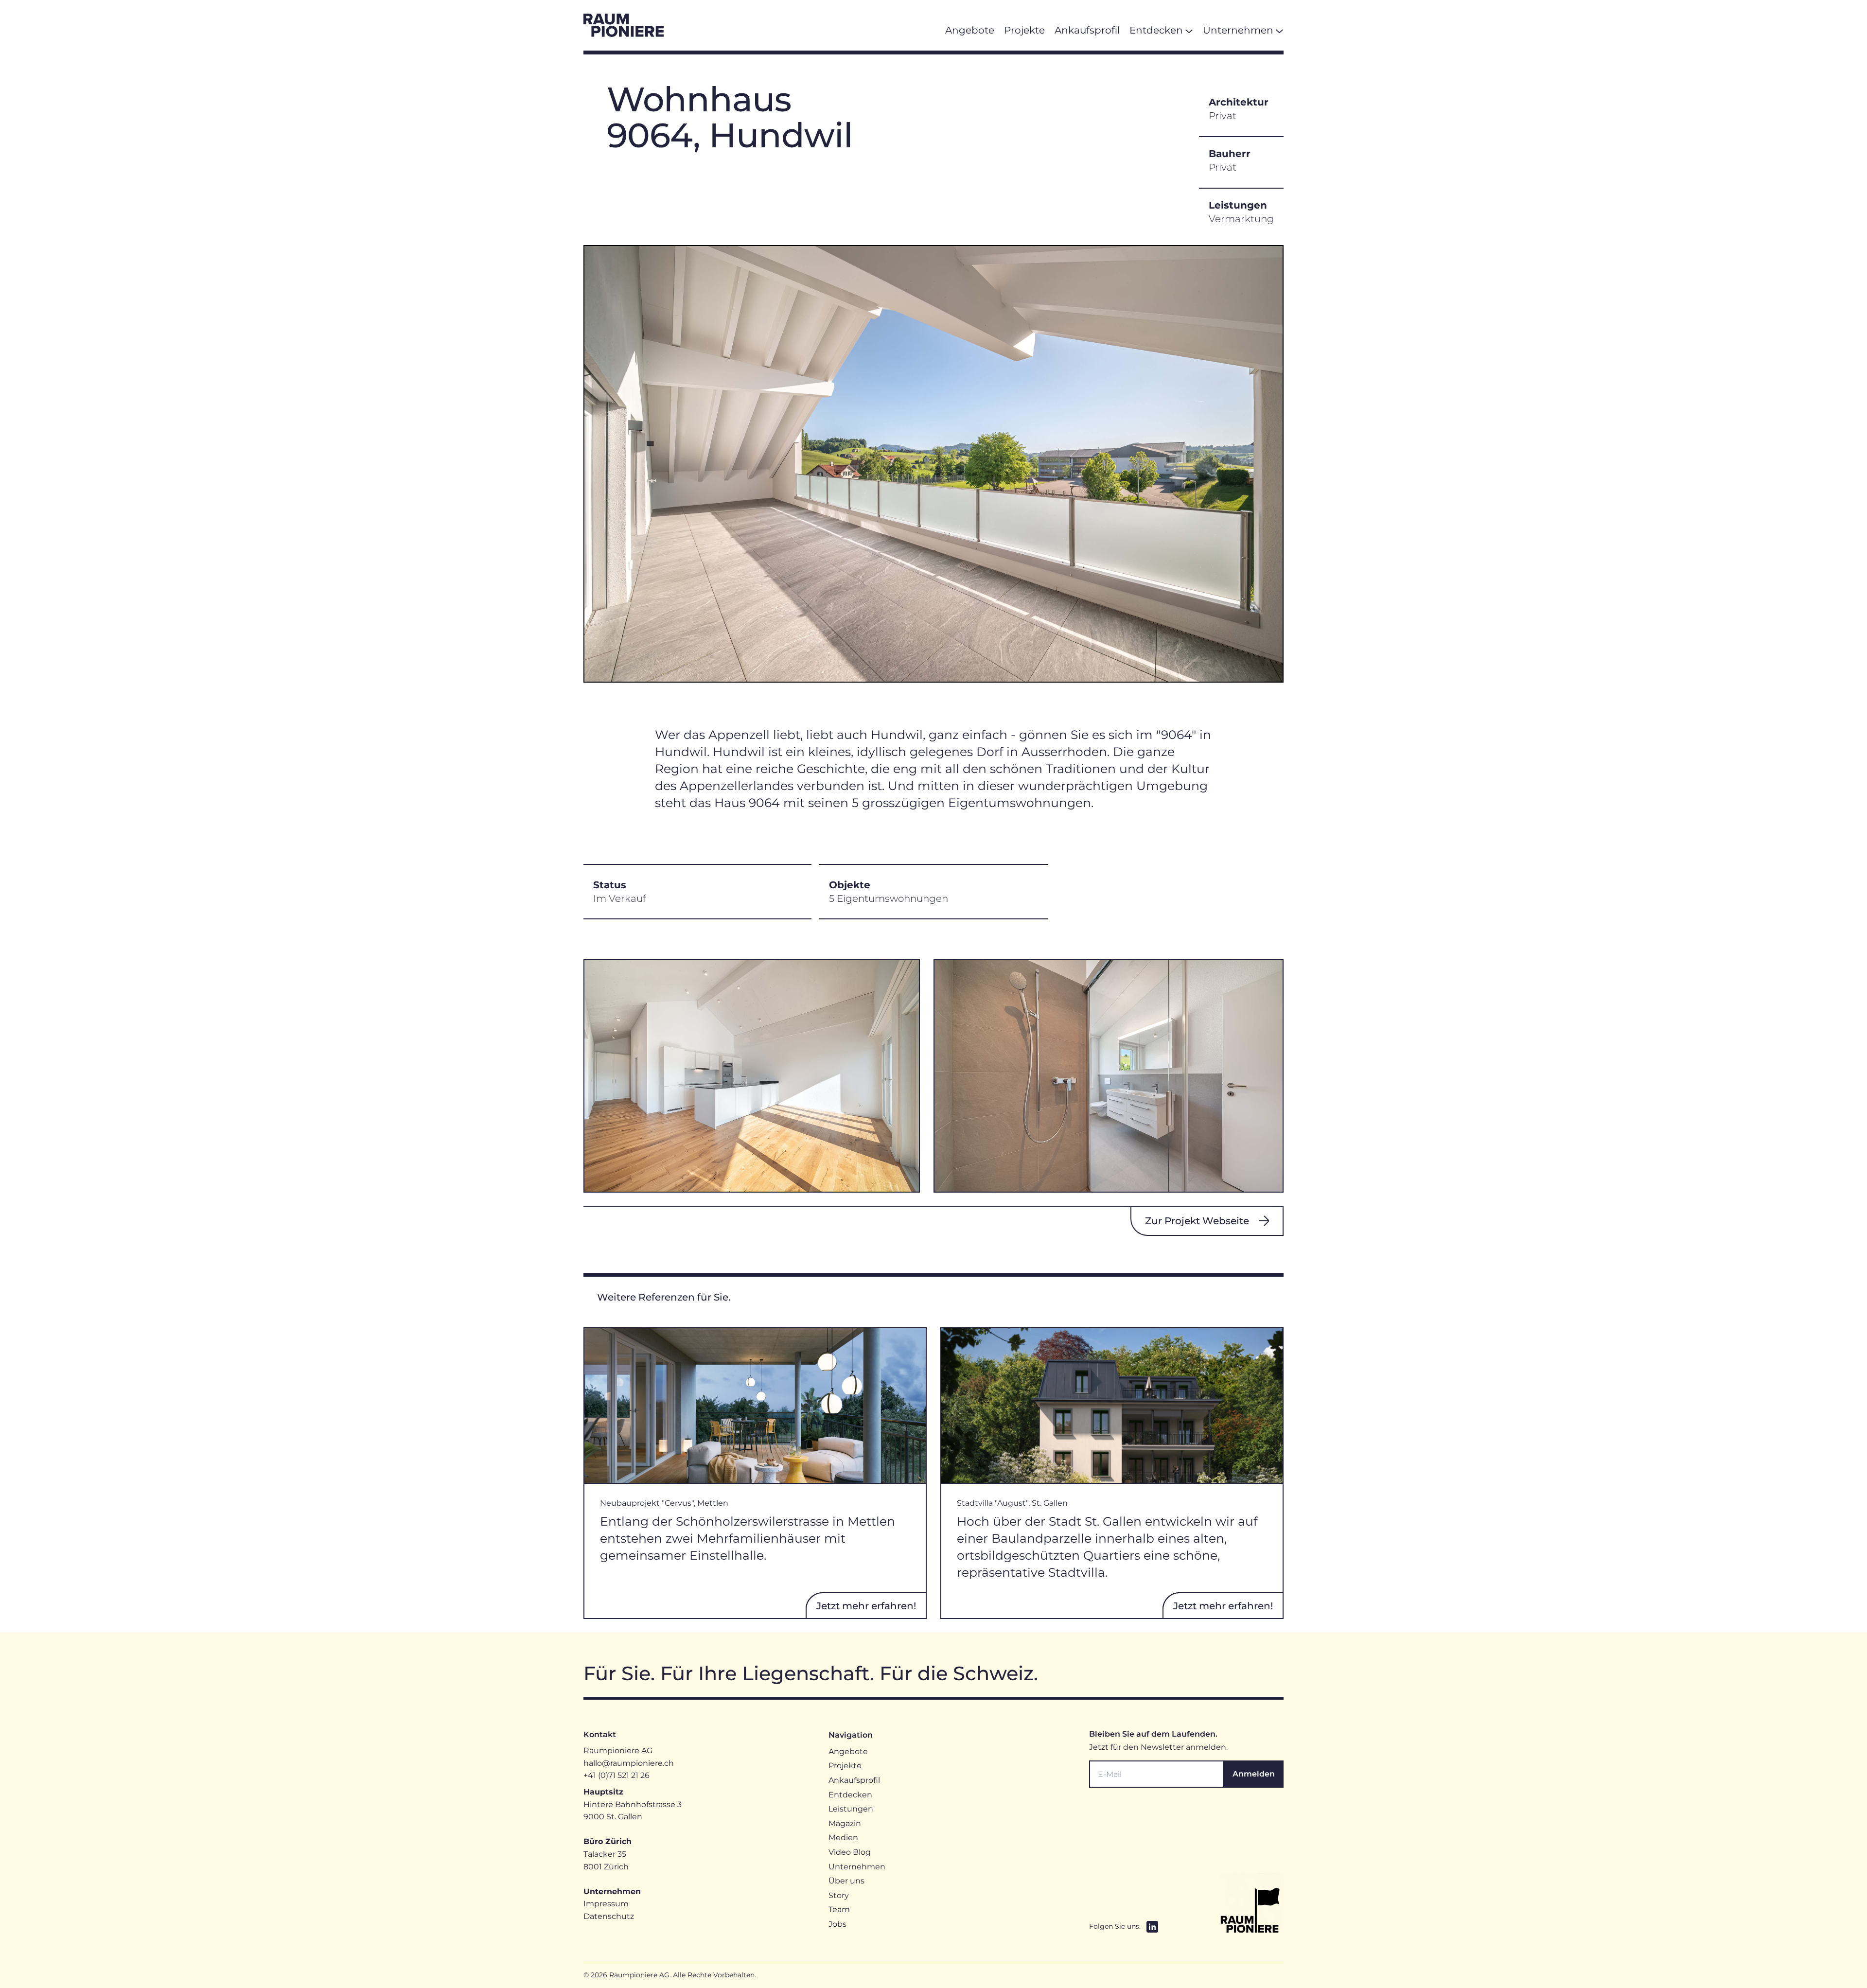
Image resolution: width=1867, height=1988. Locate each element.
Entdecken (850, 1795)
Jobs (837, 1924)
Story (839, 1895)
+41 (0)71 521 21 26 (616, 1775)
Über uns (846, 1881)
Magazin (845, 1823)
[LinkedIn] (1152, 1927)
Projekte (845, 1766)
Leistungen (851, 1809)
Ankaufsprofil (854, 1780)
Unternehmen (857, 1867)
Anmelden (1254, 1774)
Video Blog (850, 1852)
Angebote (848, 1751)
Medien (843, 1838)
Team (839, 1909)
